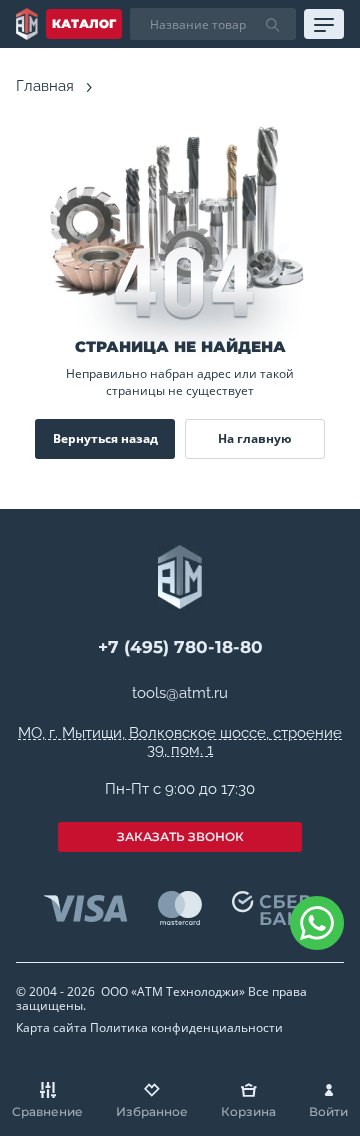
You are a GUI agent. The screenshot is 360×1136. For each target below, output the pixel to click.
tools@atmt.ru (180, 693)
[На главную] (27, 24)
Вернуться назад (105, 438)
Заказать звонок (180, 836)
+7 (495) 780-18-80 (180, 647)
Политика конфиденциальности (186, 1027)
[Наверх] (320, 996)
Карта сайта (51, 1027)
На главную (255, 438)
